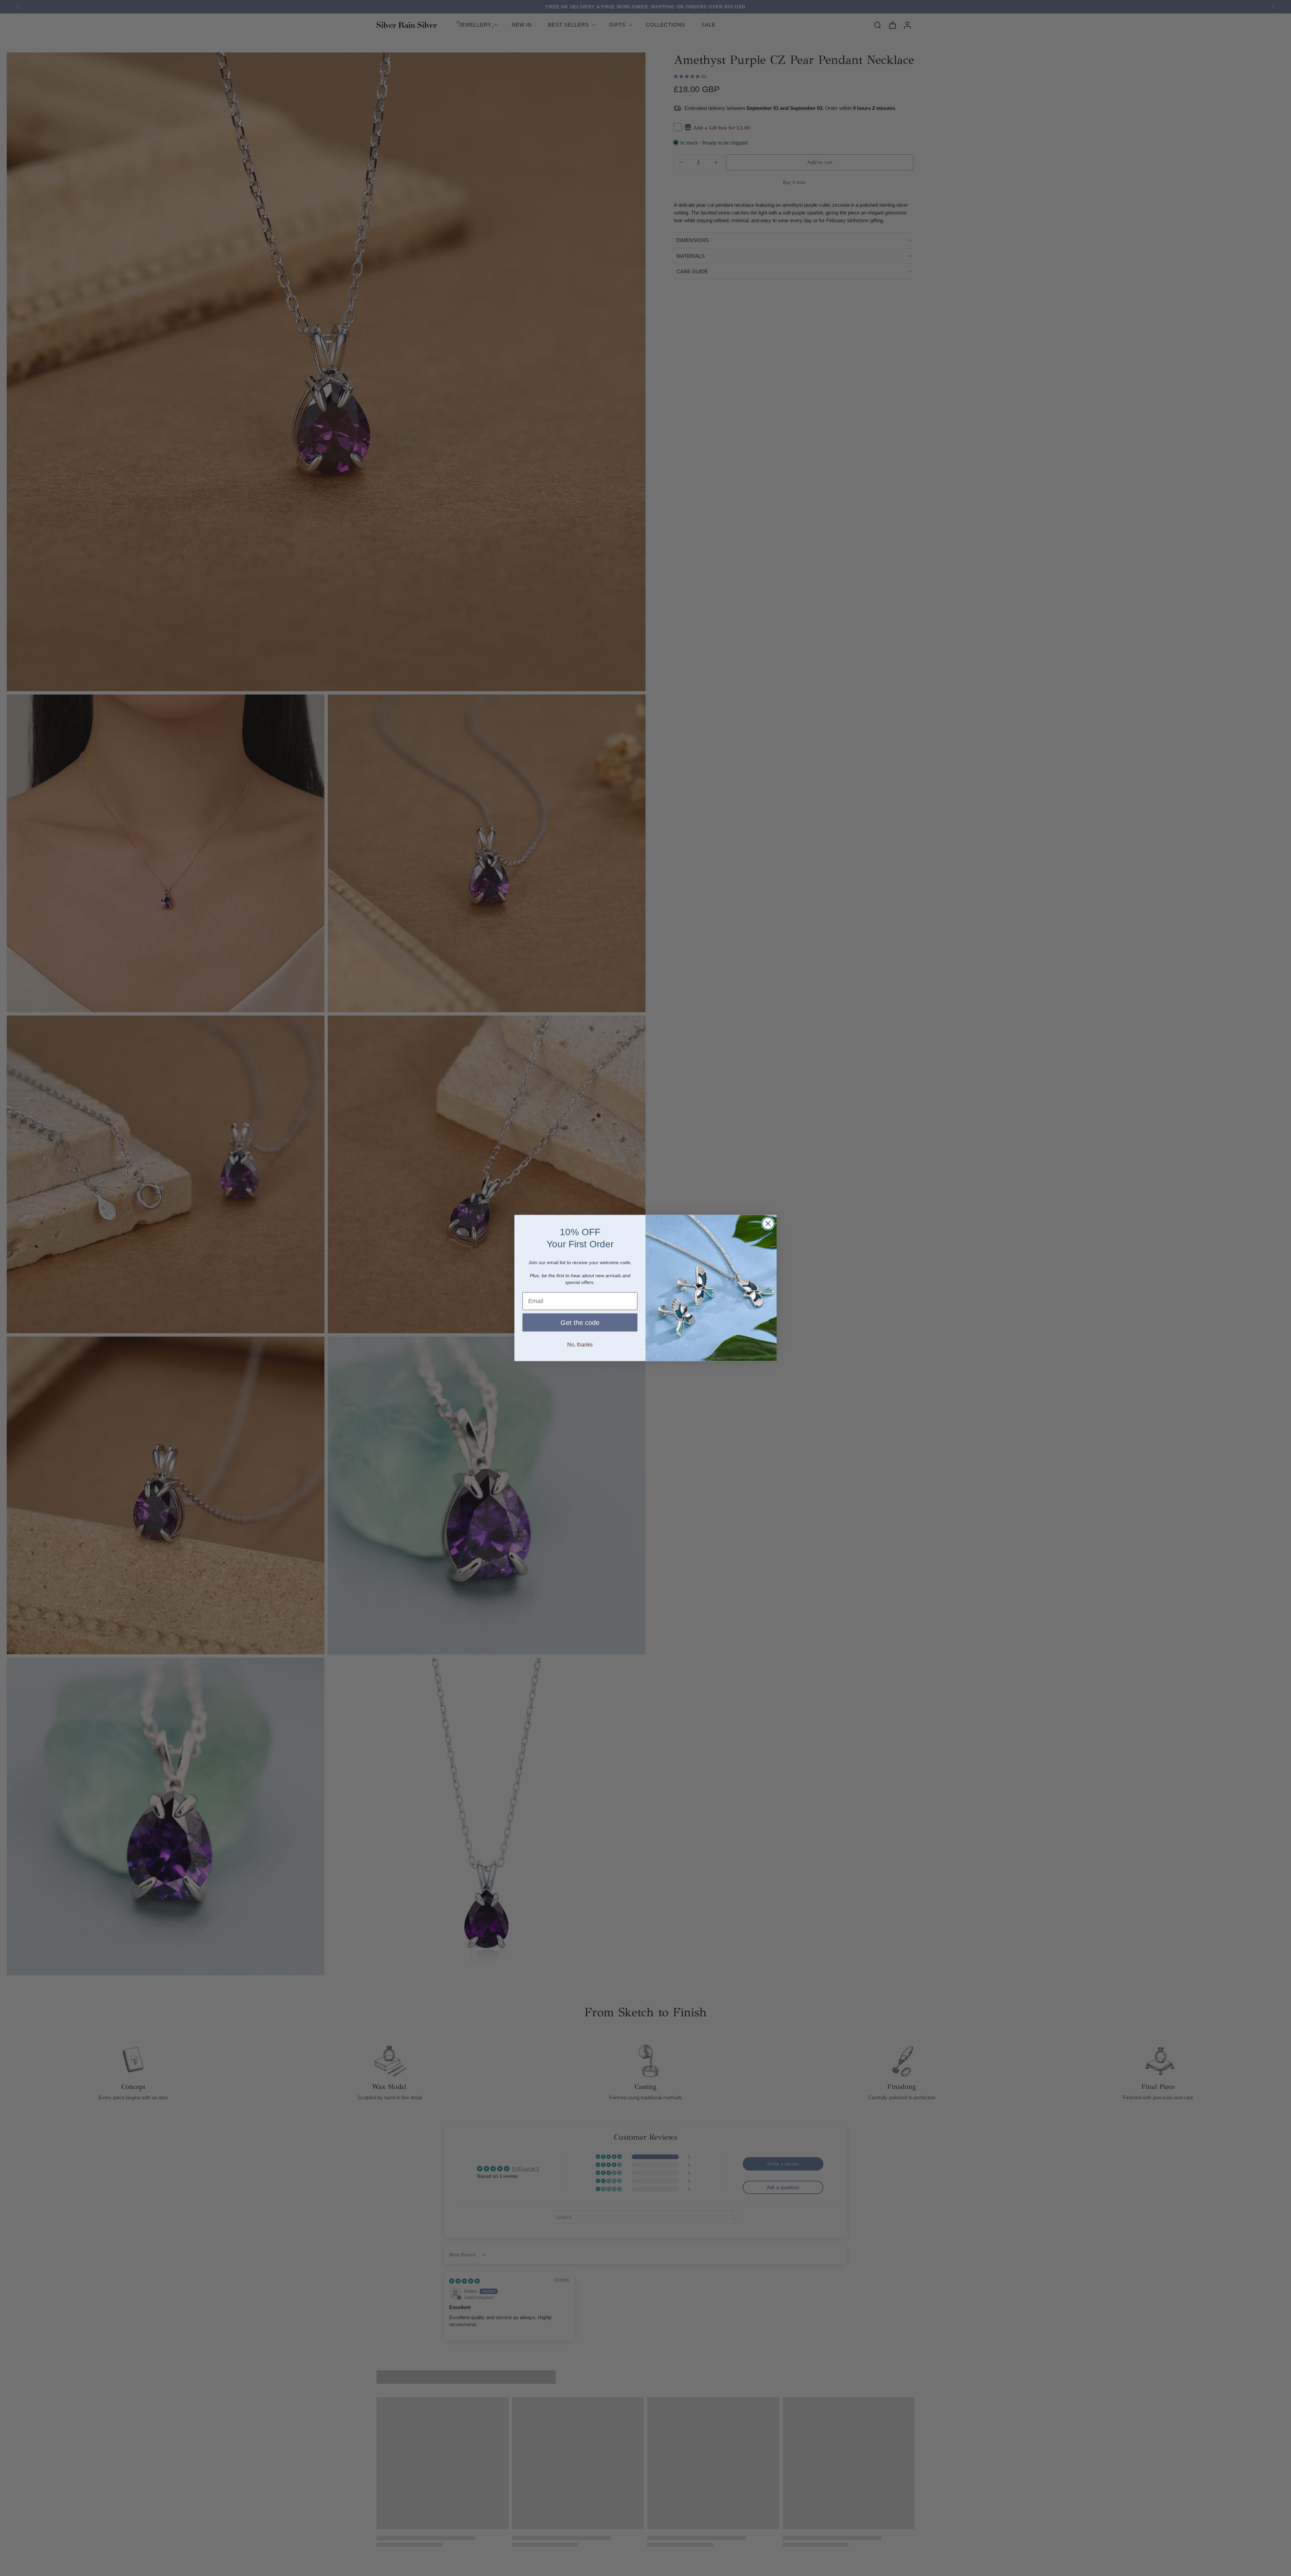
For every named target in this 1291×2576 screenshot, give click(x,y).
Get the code (580, 1322)
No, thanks (580, 1344)
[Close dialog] (768, 1223)
